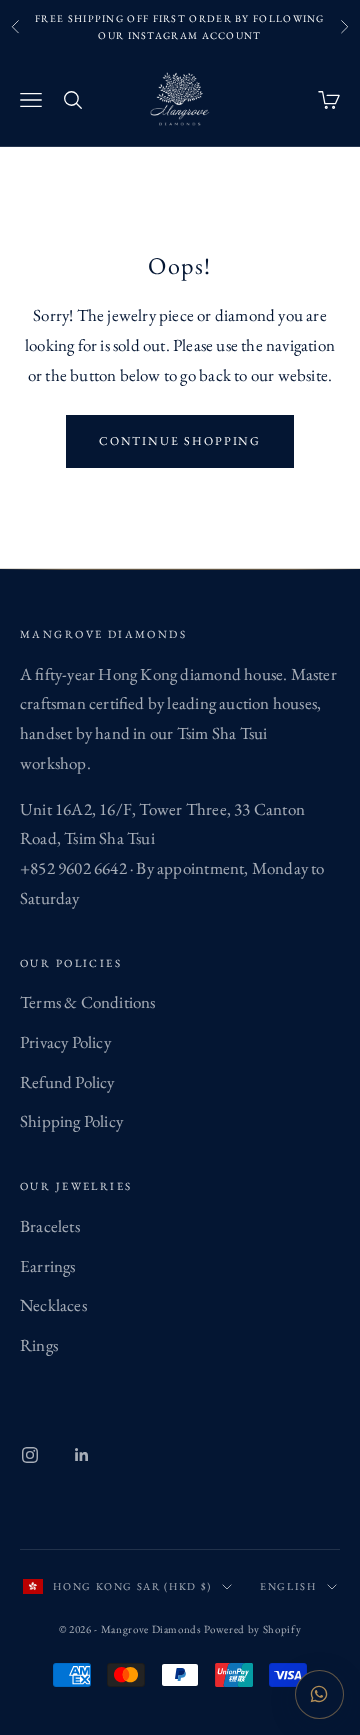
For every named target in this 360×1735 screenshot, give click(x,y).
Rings (39, 1345)
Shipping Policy (71, 1121)
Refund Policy (67, 1082)
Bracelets (50, 1226)
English (288, 1586)
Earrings (48, 1266)
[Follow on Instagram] (30, 1455)
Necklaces (53, 1305)
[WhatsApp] (319, 1694)
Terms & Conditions (88, 1002)
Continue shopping (180, 441)
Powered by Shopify (252, 1629)
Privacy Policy (65, 1042)
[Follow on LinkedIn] (82, 1455)
